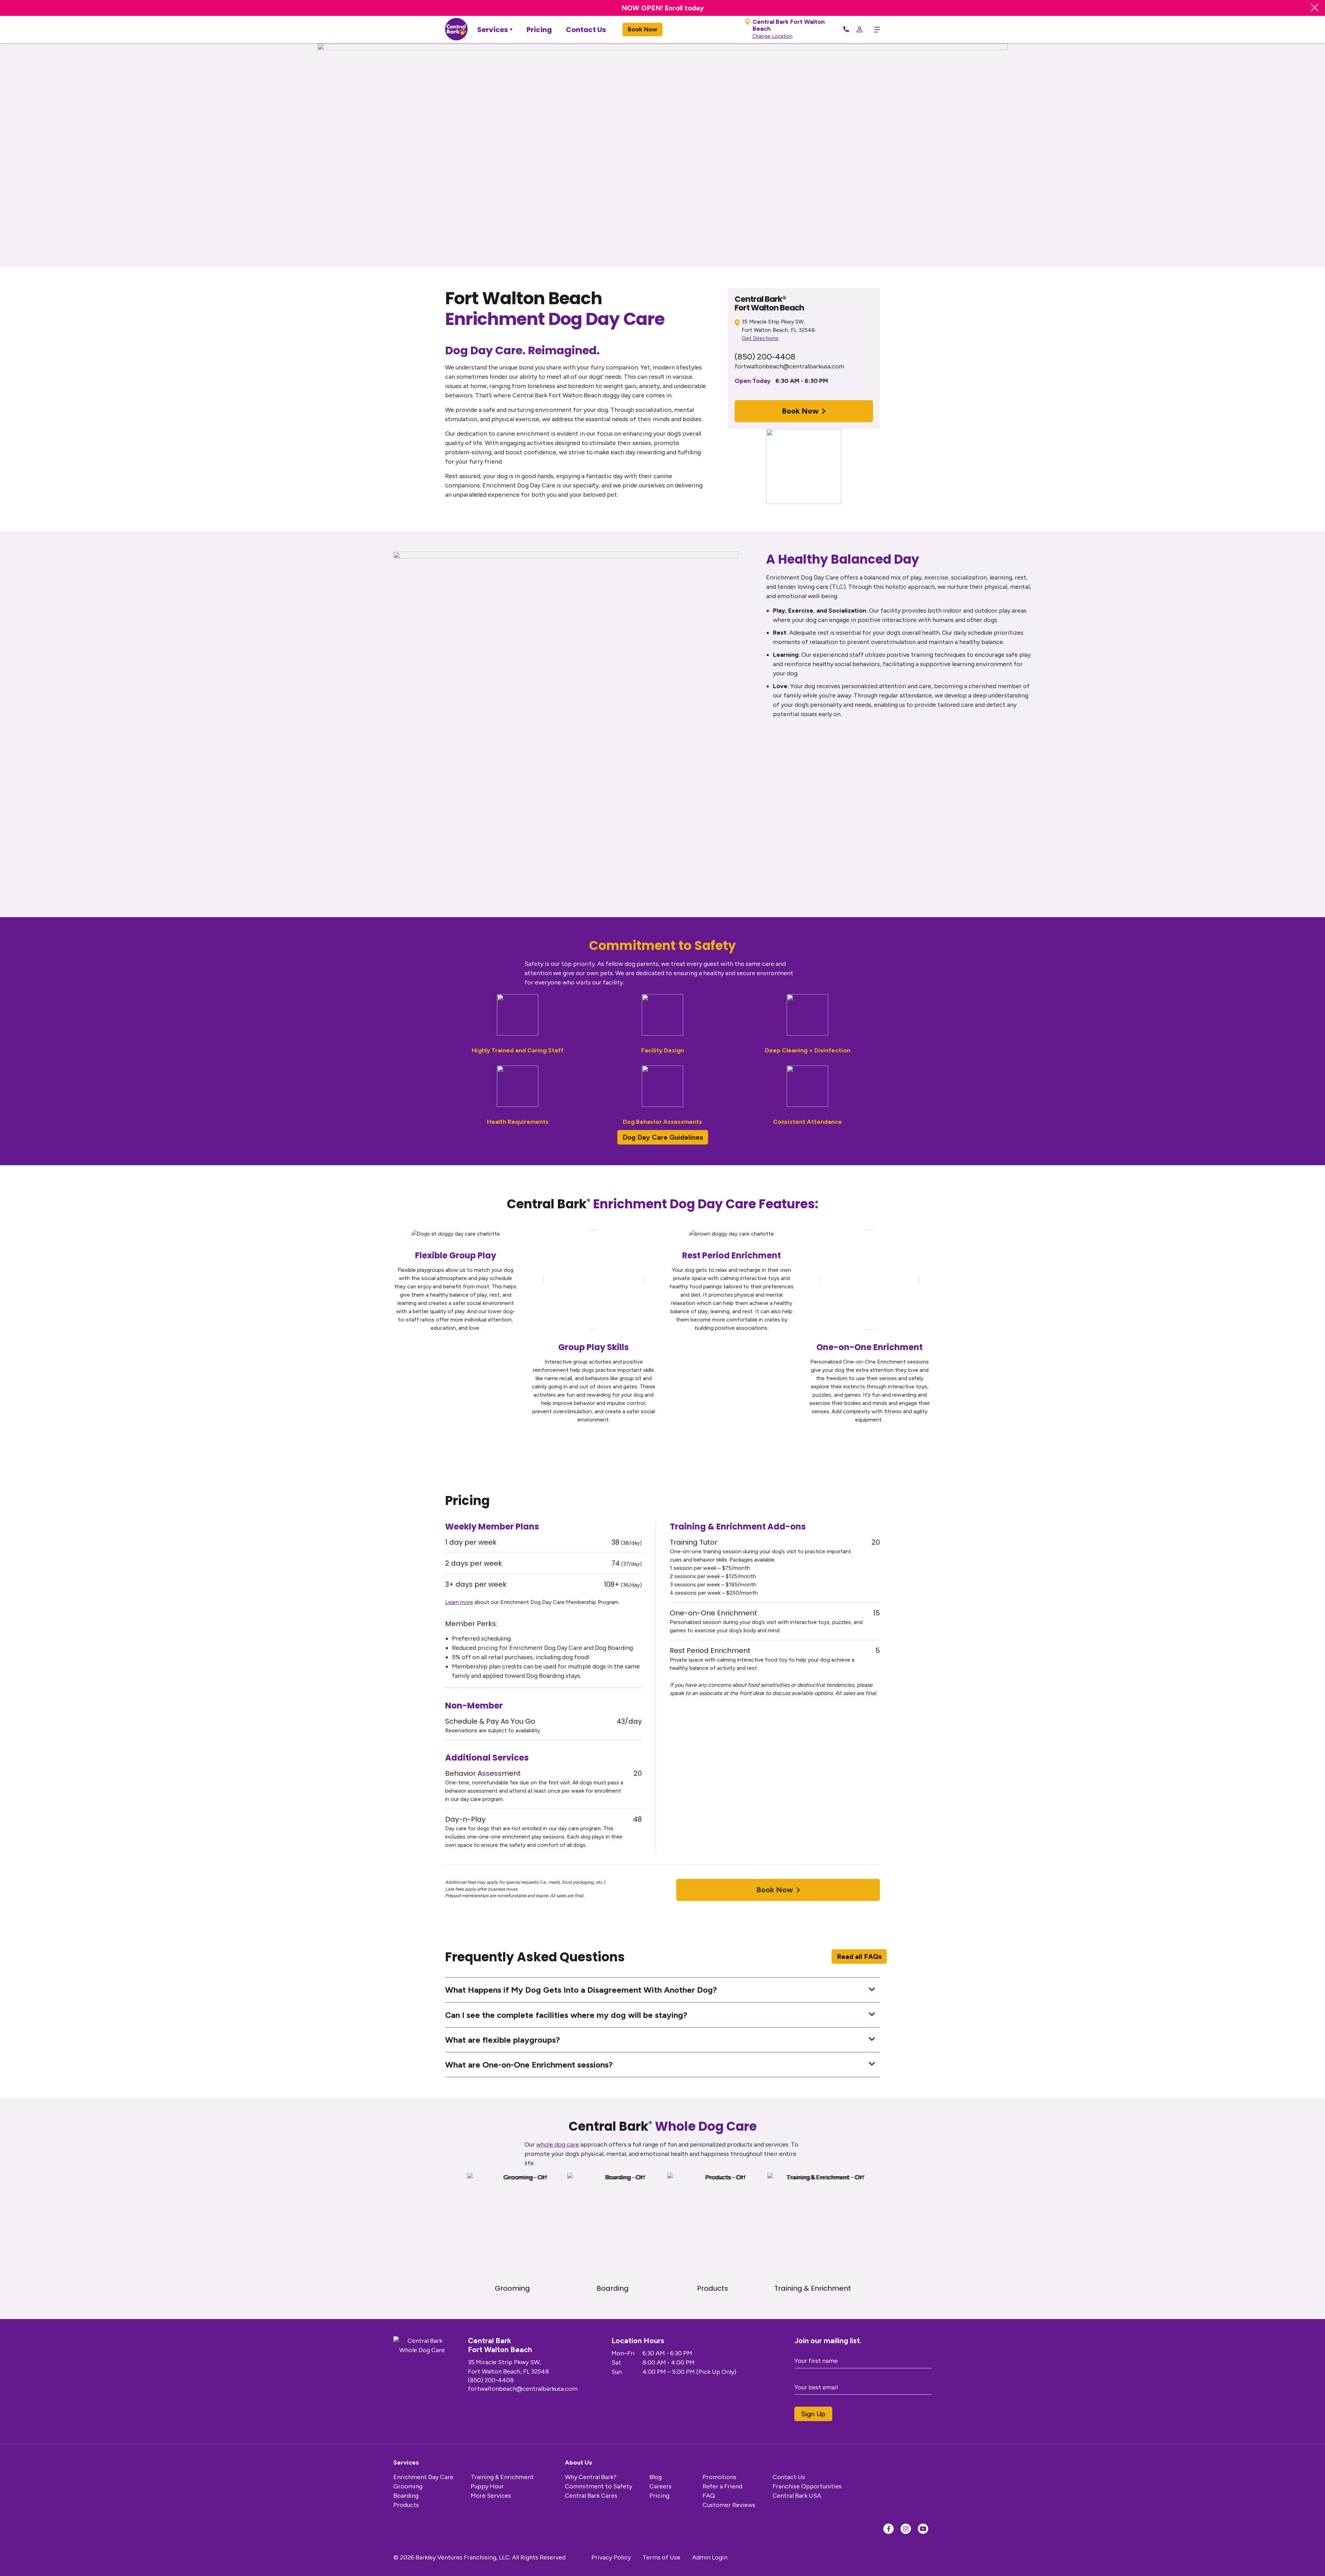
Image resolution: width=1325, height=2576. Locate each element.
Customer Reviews (729, 2505)
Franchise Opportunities (807, 2486)
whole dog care (558, 2144)
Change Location (772, 36)
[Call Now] (846, 30)
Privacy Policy (611, 2557)
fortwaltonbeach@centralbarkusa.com (789, 366)
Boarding (406, 2496)
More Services (491, 2496)
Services (493, 30)
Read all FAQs (859, 1956)
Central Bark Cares (591, 2496)
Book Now (642, 29)
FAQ (709, 2496)
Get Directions (760, 338)
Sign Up (813, 2414)
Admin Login (710, 2557)
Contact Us (586, 30)
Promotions (719, 2477)
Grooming (408, 2486)
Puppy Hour (487, 2486)
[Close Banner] (1315, 8)
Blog (656, 2477)
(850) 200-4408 (765, 356)
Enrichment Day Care (423, 2477)
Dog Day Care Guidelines (663, 1137)
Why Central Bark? (591, 2477)
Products (406, 2505)
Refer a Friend (722, 2486)
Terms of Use (661, 2557)
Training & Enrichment (502, 2477)
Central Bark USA (797, 2496)
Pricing (539, 30)
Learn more (459, 1602)
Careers (660, 2486)
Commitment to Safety (598, 2486)
